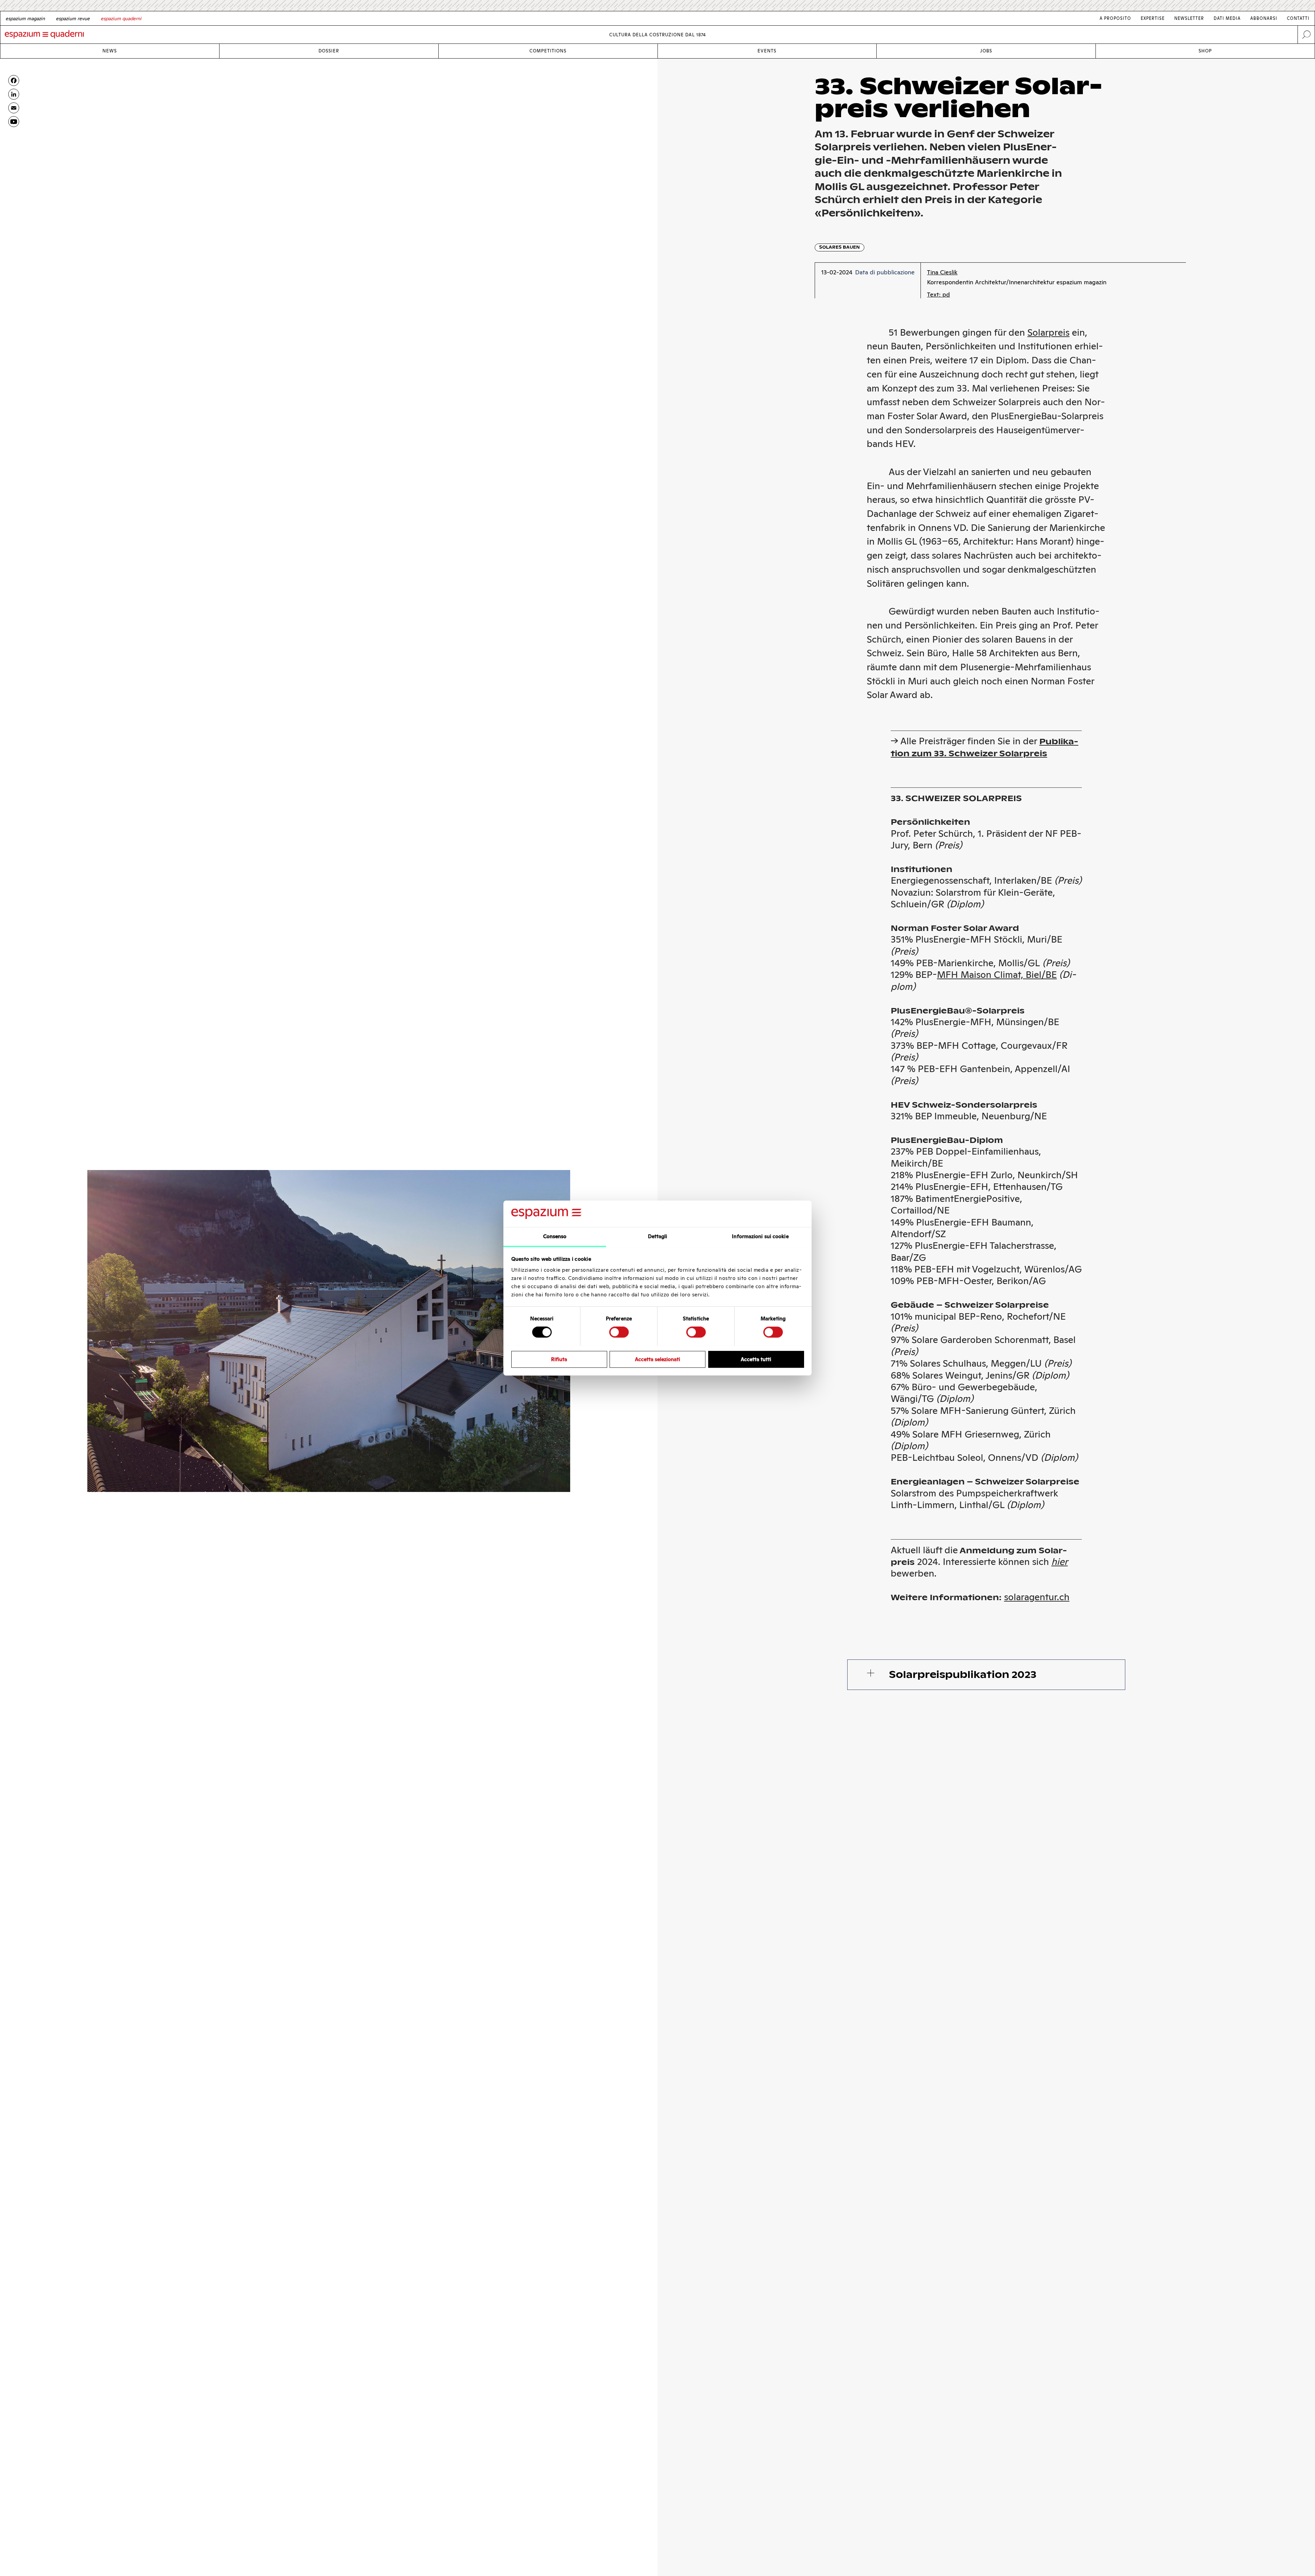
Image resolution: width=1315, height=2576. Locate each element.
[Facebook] (14, 80)
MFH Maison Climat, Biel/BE (997, 975)
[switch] (619, 1332)
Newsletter (1189, 18)
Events (767, 51)
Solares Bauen (840, 247)
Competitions (548, 51)
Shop (1205, 51)
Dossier (329, 51)
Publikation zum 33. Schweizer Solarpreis (985, 747)
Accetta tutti (756, 1359)
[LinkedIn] (14, 94)
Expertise (1153, 18)
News (110, 51)
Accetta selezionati (657, 1359)
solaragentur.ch (1037, 1597)
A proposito (1115, 18)
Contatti (1298, 18)
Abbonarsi (1264, 18)
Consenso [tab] (555, 1236)
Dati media (1227, 18)
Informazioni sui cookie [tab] (760, 1236)
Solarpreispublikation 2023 (963, 1675)
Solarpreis (1048, 332)
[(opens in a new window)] (14, 122)
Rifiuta (559, 1359)
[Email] (14, 108)
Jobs (986, 51)
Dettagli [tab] (658, 1236)
